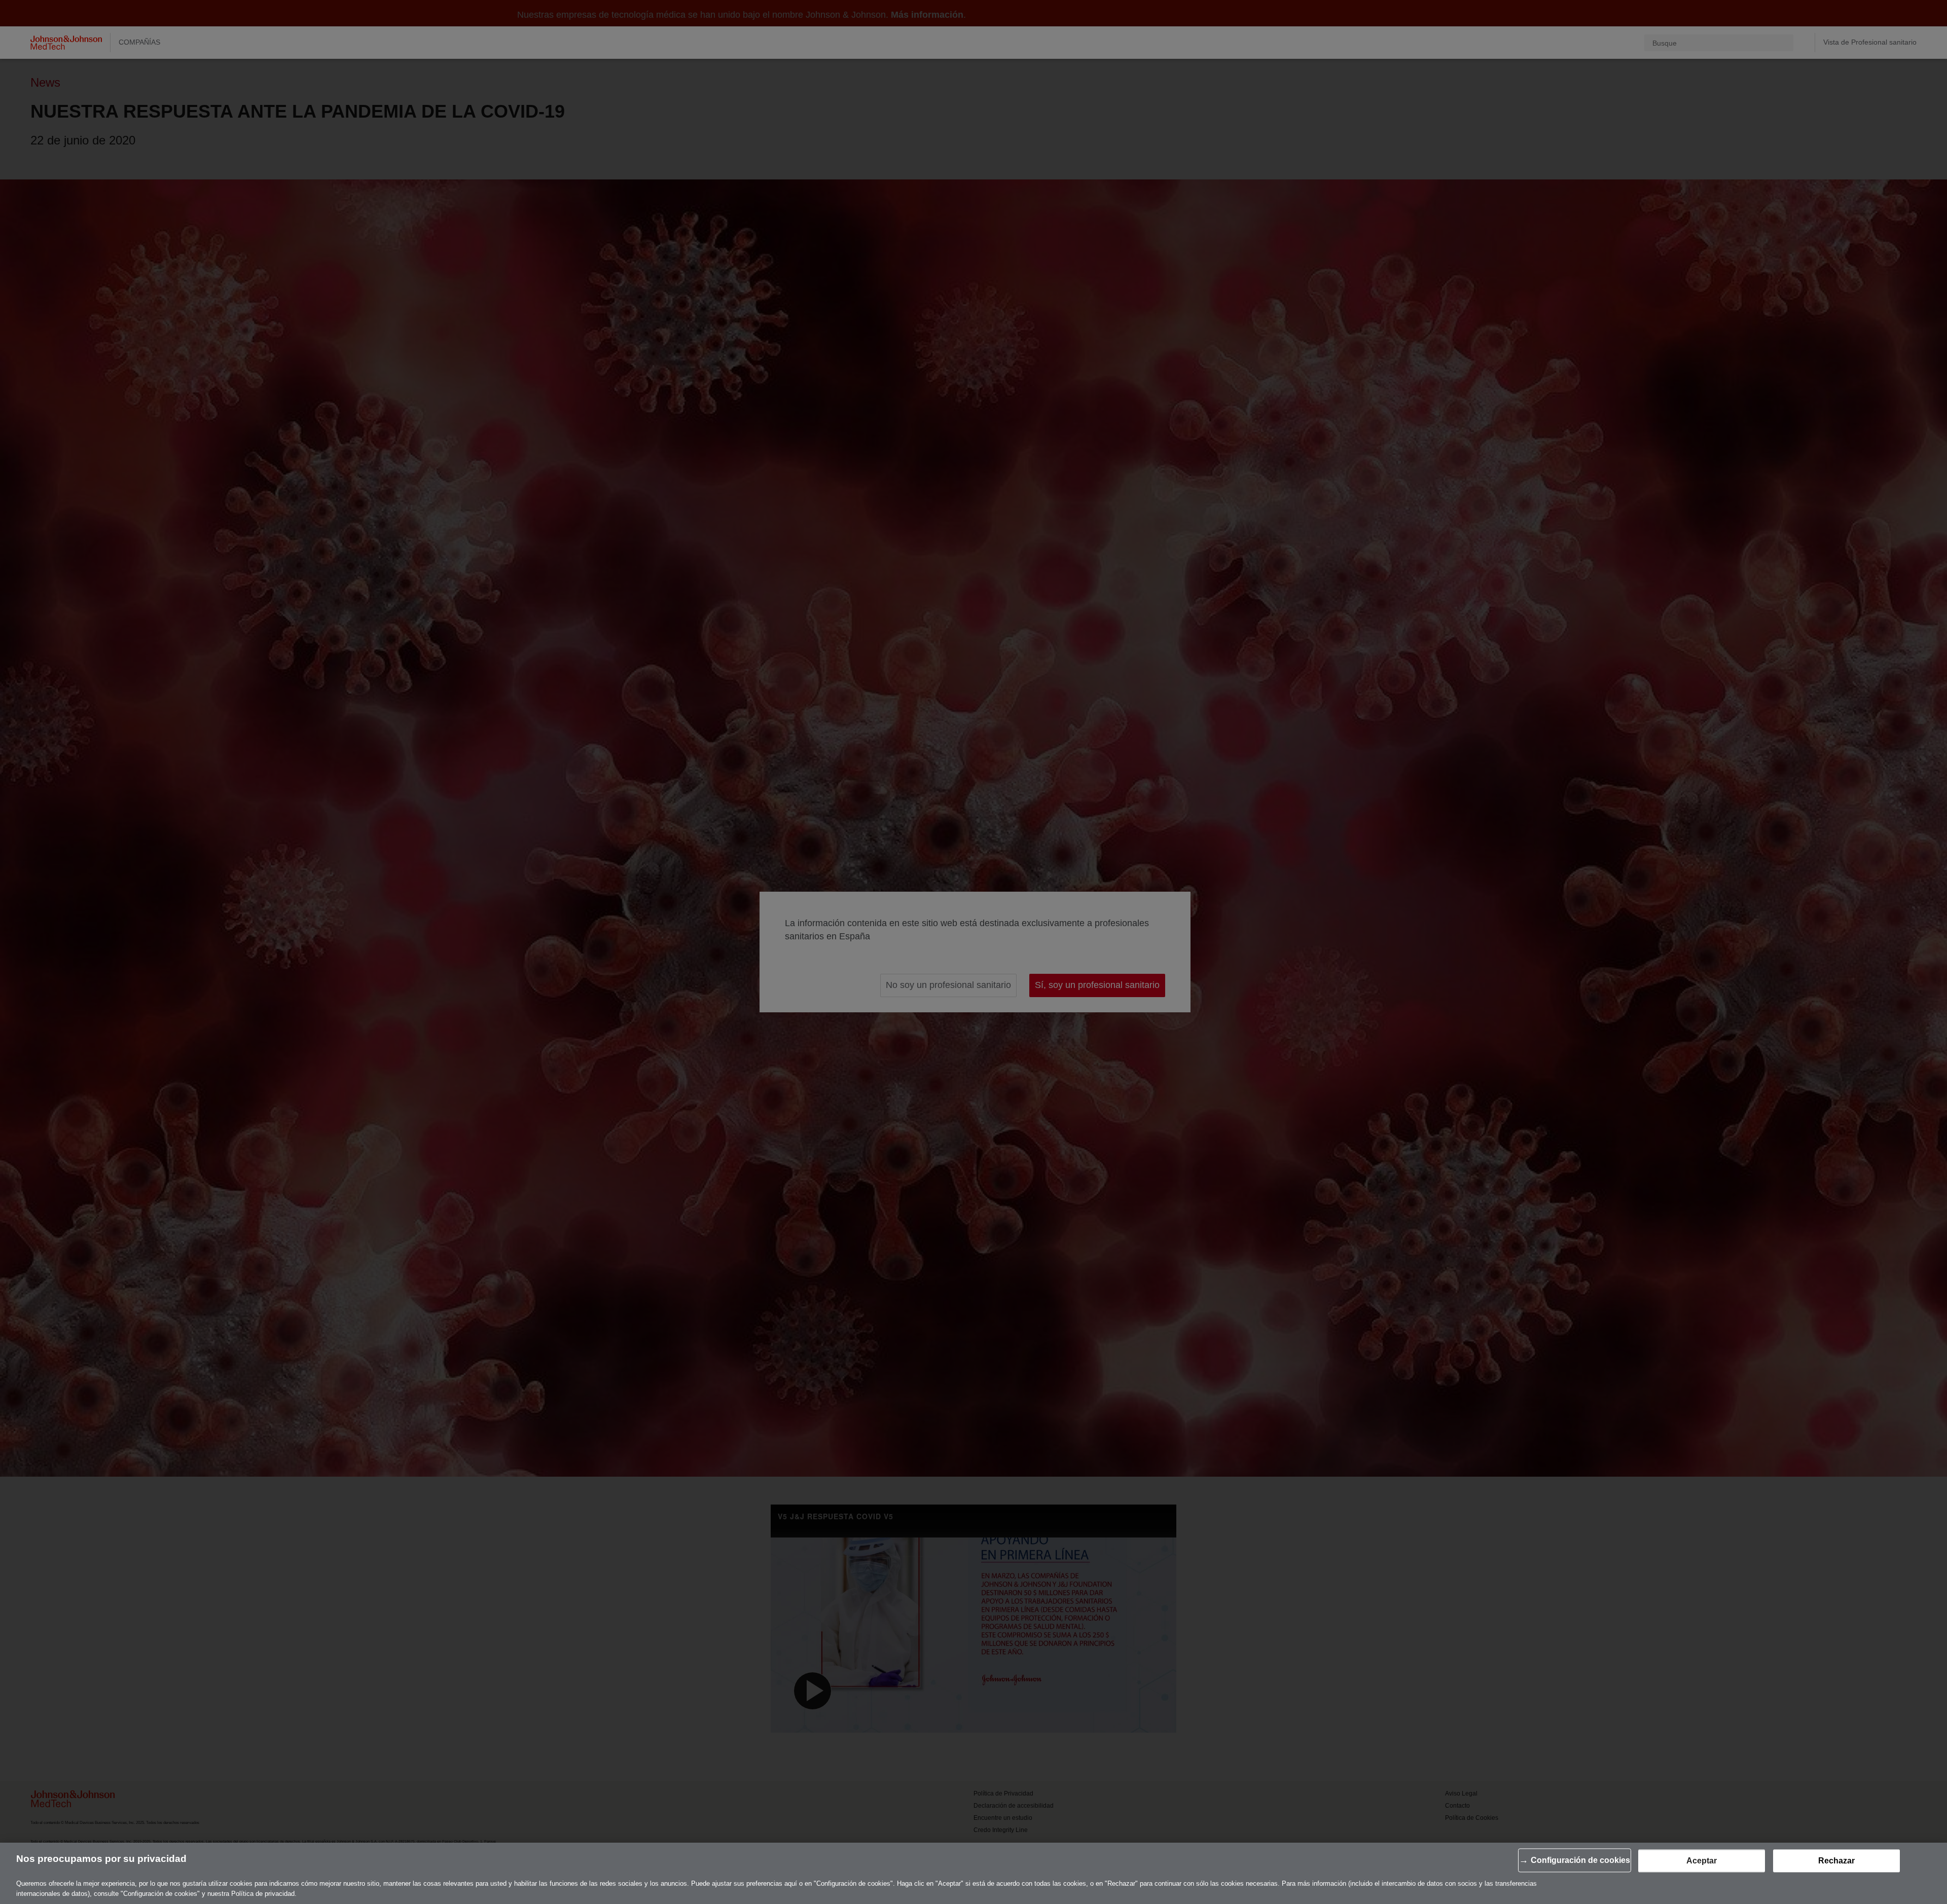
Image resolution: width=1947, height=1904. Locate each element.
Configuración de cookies (1580, 1860)
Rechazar (1836, 1861)
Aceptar (1702, 1861)
